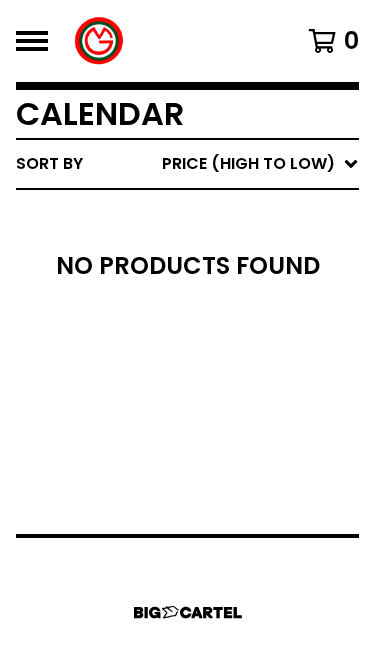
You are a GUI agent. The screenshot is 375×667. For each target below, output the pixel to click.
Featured (172, 215)
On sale (165, 247)
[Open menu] (32, 41)
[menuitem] (187, 164)
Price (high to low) (219, 471)
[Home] (99, 41)
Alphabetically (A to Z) (236, 311)
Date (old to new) (213, 407)
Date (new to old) (213, 375)
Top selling (182, 279)
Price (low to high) (219, 439)
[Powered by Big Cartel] (188, 612)
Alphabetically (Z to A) (236, 343)
